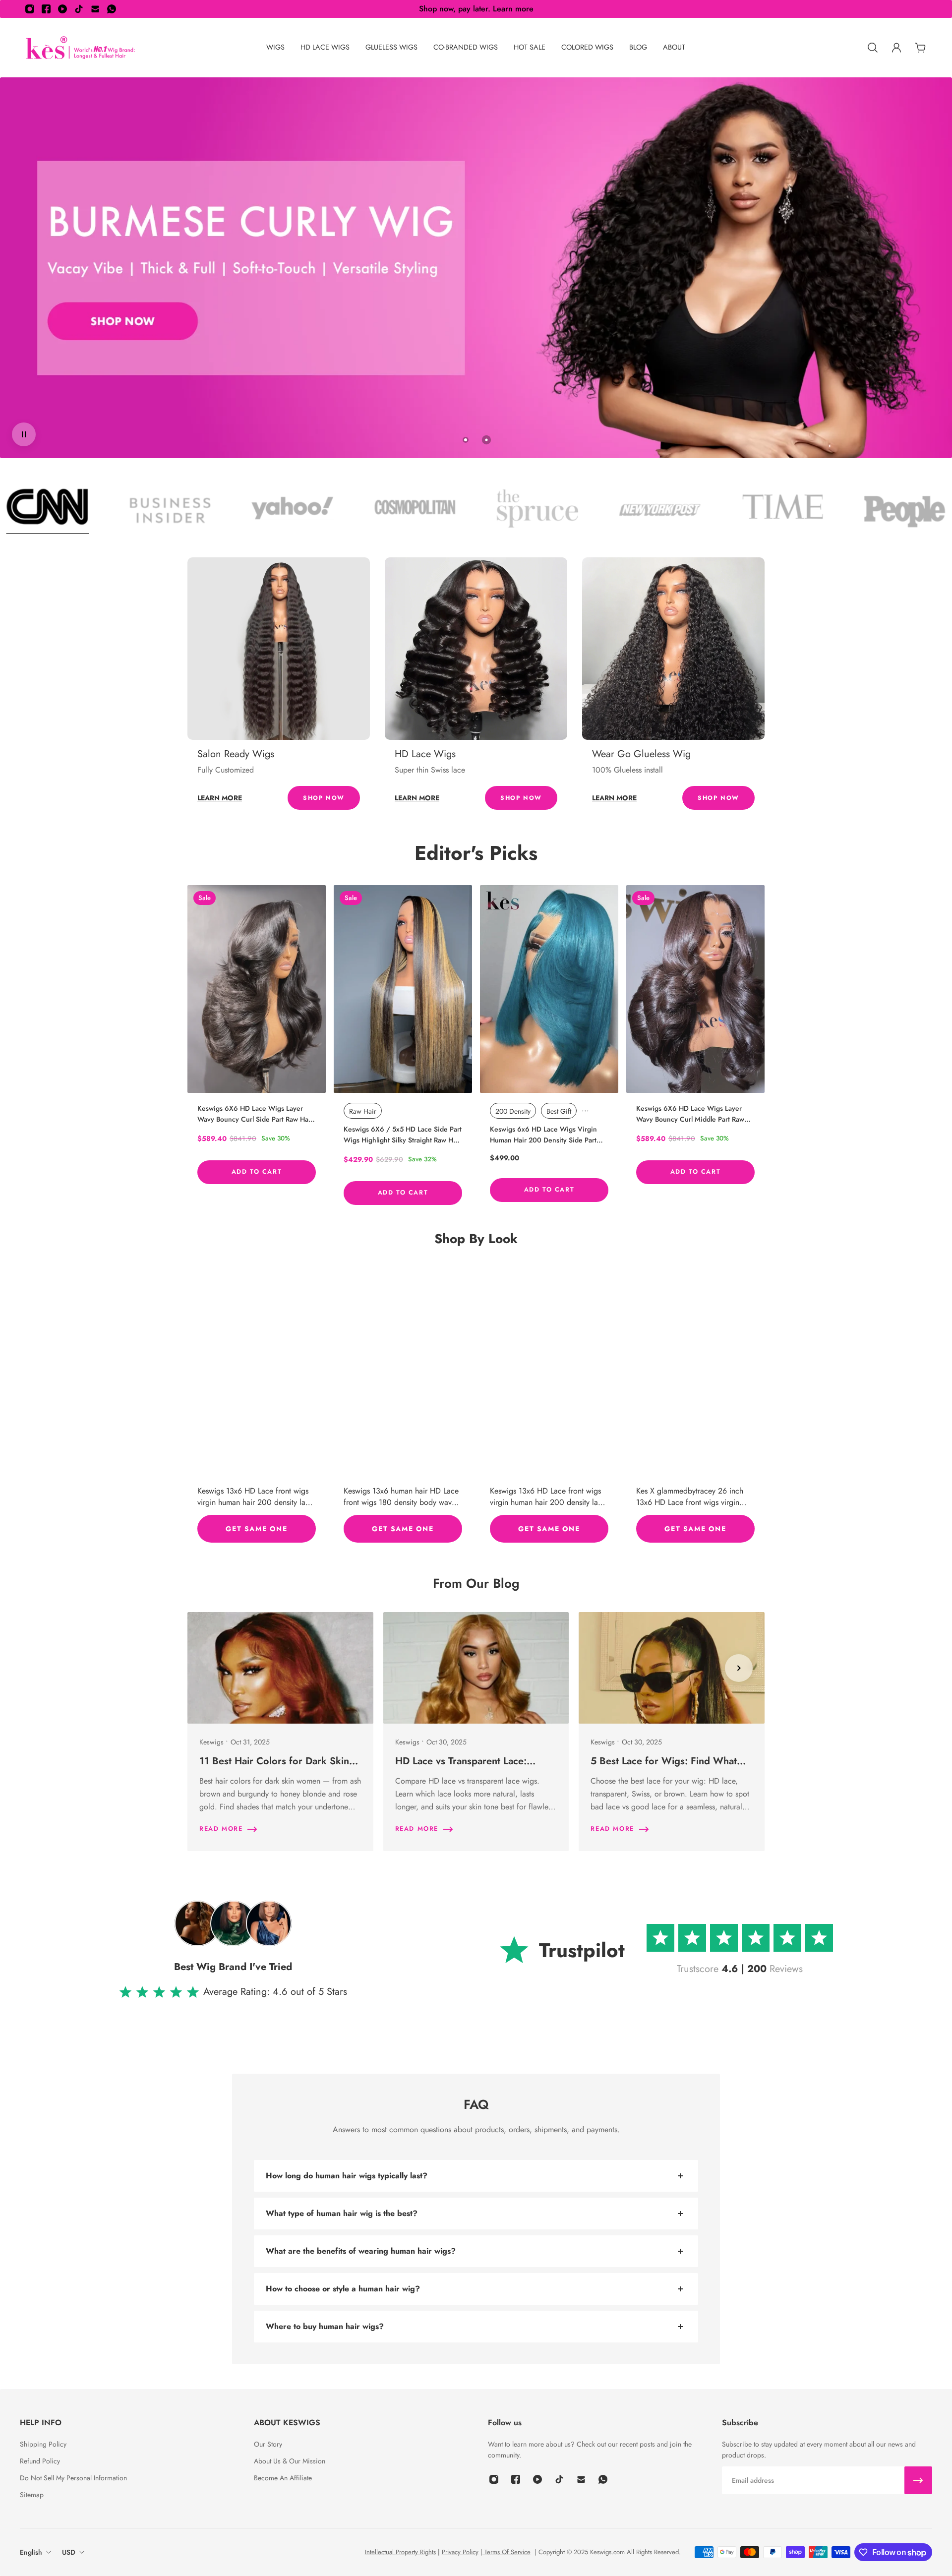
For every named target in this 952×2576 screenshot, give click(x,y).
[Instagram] (30, 9)
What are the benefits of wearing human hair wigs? (361, 2251)
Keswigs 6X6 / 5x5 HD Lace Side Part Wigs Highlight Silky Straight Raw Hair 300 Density (403, 1135)
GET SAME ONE (256, 1528)
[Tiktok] (79, 9)
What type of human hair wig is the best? (342, 2213)
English (31, 2552)
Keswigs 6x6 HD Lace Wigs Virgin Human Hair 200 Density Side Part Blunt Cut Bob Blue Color (543, 1135)
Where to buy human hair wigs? (325, 2326)
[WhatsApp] (112, 9)
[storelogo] (80, 48)
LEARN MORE (220, 798)
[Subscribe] (918, 2480)
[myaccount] (896, 48)
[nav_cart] (920, 48)
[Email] (95, 9)
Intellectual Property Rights (400, 2552)
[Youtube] (62, 9)
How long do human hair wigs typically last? (347, 2176)
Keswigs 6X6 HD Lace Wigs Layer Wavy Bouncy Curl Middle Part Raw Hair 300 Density (690, 1114)
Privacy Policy (460, 2552)
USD (69, 2552)
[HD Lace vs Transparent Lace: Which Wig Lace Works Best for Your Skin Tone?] (476, 1732)
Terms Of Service (506, 2552)
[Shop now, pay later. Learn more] (476, 9)
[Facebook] (46, 9)
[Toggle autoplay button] (24, 434)
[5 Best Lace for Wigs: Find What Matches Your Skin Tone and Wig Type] (672, 1732)
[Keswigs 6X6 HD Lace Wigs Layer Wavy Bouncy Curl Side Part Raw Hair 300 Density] (257, 989)
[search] (873, 48)
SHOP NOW (324, 798)
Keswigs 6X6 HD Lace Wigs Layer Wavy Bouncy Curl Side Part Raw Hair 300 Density (255, 1114)
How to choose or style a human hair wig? (343, 2289)
